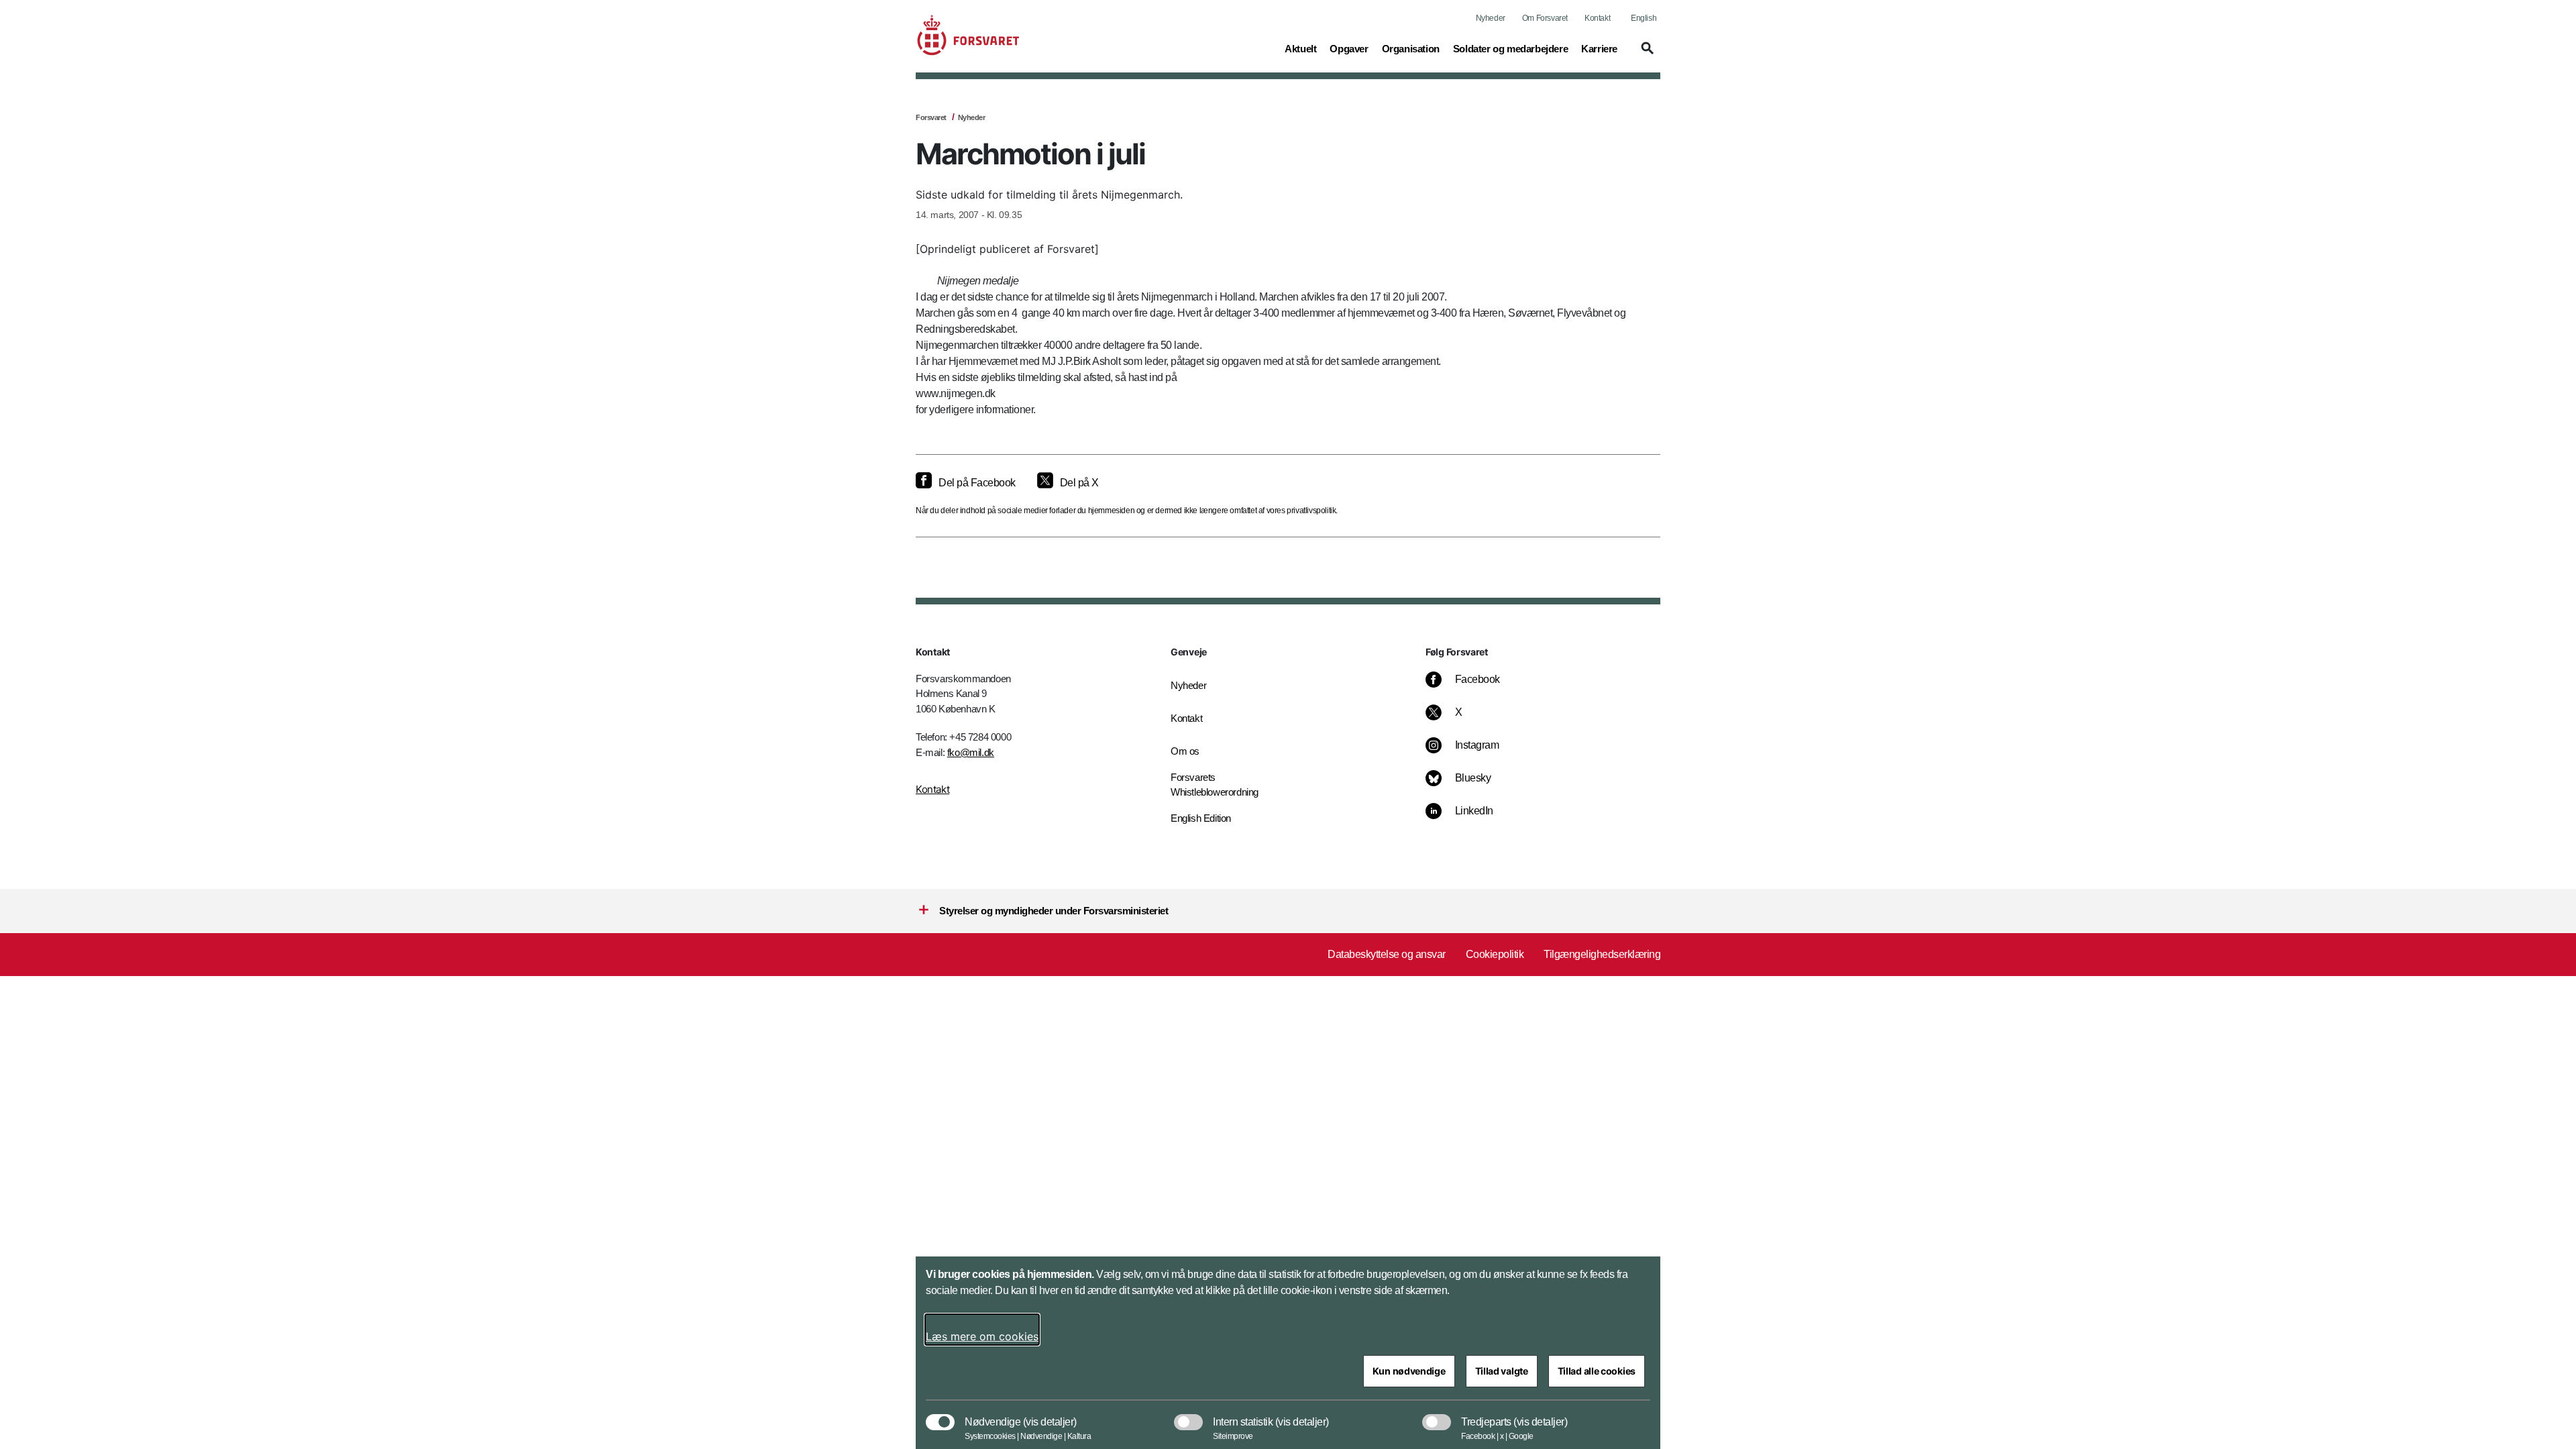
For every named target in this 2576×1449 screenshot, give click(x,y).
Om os (1185, 751)
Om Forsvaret (1545, 18)
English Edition (1201, 818)
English (1644, 18)
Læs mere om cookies (982, 1336)
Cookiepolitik (1495, 954)
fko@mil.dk (971, 752)
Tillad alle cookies (1597, 1371)
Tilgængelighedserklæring (1602, 954)
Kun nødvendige (1409, 1371)
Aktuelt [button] (1300, 48)
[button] (1646, 54)
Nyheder (1491, 18)
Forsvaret (931, 117)
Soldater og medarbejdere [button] (1510, 48)
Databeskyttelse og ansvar (1387, 954)
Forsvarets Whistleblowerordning (1215, 785)
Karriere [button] (1599, 48)
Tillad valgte (1502, 1371)
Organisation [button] (1411, 48)
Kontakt (1597, 18)
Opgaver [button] (1349, 48)
